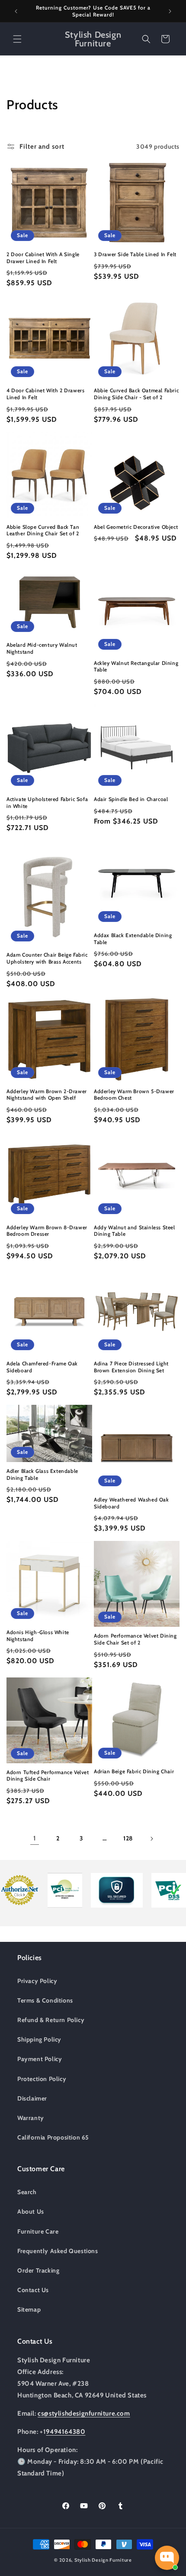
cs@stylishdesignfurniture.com (84, 2413)
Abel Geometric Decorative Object (136, 527)
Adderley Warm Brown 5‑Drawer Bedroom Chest (134, 1095)
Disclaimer (32, 2098)
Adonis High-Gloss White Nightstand (38, 1636)
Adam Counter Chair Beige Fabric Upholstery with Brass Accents (47, 958)
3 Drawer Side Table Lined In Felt (135, 254)
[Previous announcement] (16, 11)
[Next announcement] (170, 11)
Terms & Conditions (45, 2000)
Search (27, 2192)
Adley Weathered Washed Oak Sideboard (131, 1503)
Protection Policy (42, 2079)
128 (128, 1838)
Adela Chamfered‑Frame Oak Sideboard (42, 1367)
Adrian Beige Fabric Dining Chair (134, 1771)
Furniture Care (38, 2231)
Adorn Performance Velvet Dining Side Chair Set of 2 (135, 1639)
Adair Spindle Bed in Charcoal (131, 799)
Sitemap (29, 2309)
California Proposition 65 (53, 2137)
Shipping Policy (39, 2039)
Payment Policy (40, 2059)
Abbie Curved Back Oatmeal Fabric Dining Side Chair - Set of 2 (136, 394)
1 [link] (35, 1838)
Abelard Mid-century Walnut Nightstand (42, 648)
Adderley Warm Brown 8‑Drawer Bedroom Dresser (47, 1231)
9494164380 (66, 2432)
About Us (31, 2211)
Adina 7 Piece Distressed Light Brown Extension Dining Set (131, 1367)
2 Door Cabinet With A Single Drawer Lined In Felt (43, 258)
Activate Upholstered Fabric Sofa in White (47, 803)
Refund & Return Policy (51, 2020)
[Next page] (151, 1839)
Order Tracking (38, 2270)
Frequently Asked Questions (58, 2251)
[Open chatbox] (167, 2558)
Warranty (31, 2118)
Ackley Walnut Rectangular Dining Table (136, 666)
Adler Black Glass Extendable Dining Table (42, 1474)
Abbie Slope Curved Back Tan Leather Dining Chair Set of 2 (43, 530)
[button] (17, 39)
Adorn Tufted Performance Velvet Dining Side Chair (48, 1776)
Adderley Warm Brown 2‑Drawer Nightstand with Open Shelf (47, 1095)
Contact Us (33, 2290)
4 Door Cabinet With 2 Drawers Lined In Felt (45, 394)
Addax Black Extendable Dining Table (133, 939)
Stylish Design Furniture (103, 2560)
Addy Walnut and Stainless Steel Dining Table (135, 1231)
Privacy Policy (37, 1981)
